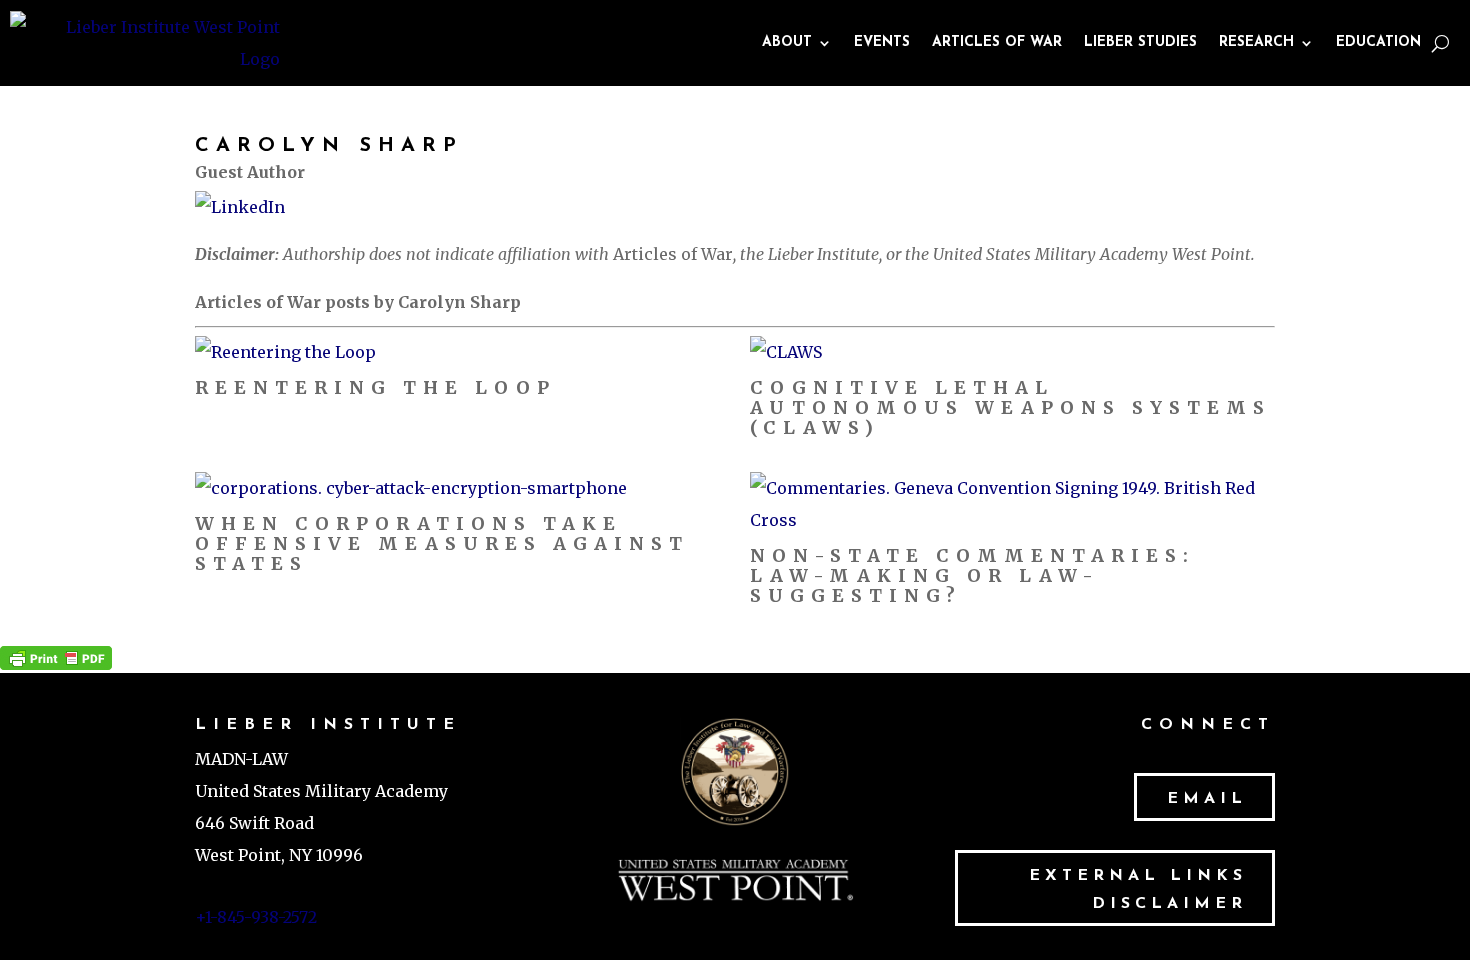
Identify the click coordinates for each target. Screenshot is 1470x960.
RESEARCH (1256, 42)
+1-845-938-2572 (256, 917)
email (1207, 799)
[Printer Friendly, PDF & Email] (56, 657)
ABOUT (787, 42)
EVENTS (882, 42)
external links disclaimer (1138, 889)
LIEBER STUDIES (1140, 42)
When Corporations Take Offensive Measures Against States (442, 543)
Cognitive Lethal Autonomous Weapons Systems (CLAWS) (1010, 407)
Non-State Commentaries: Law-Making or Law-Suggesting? (972, 575)
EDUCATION (1378, 42)
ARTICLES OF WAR (997, 42)
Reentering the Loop (375, 387)
